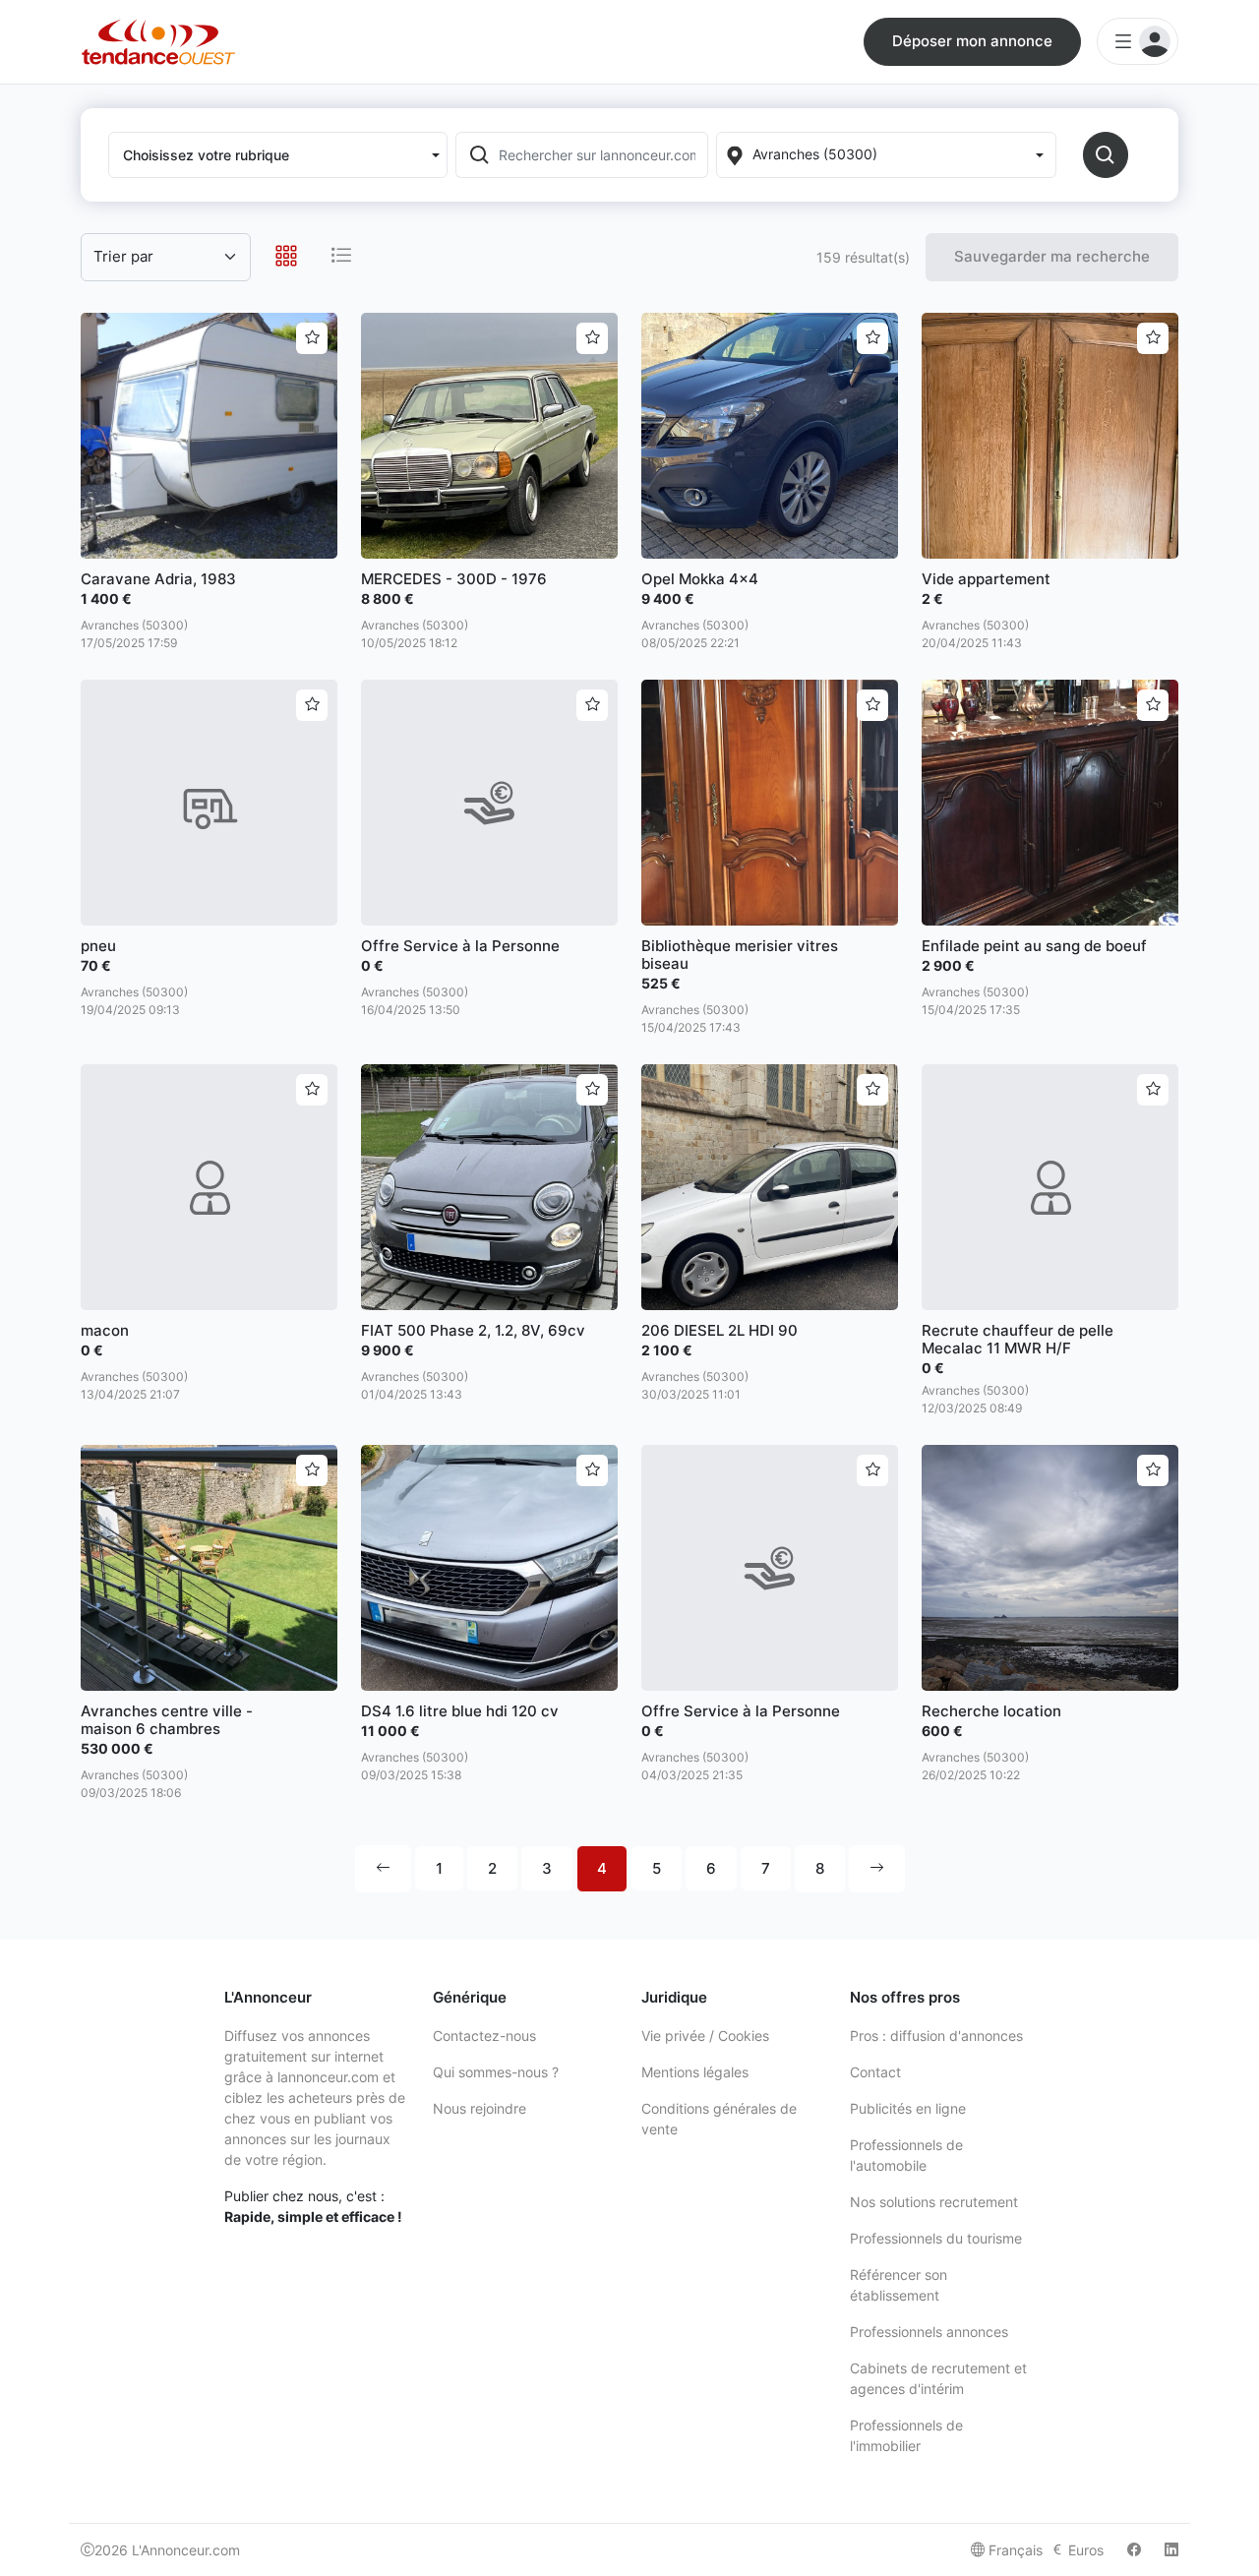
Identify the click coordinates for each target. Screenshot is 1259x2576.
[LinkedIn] (1171, 2550)
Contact (875, 2072)
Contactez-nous (484, 2036)
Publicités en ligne (908, 2108)
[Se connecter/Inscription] (1138, 41)
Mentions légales (695, 2072)
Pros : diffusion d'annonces (936, 2036)
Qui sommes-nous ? (496, 2072)
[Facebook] (1134, 2550)
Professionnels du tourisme (936, 2238)
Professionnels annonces (929, 2332)
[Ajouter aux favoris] (312, 338)
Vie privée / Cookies (705, 2036)
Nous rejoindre (480, 2108)
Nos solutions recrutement (934, 2202)
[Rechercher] (1106, 155)
